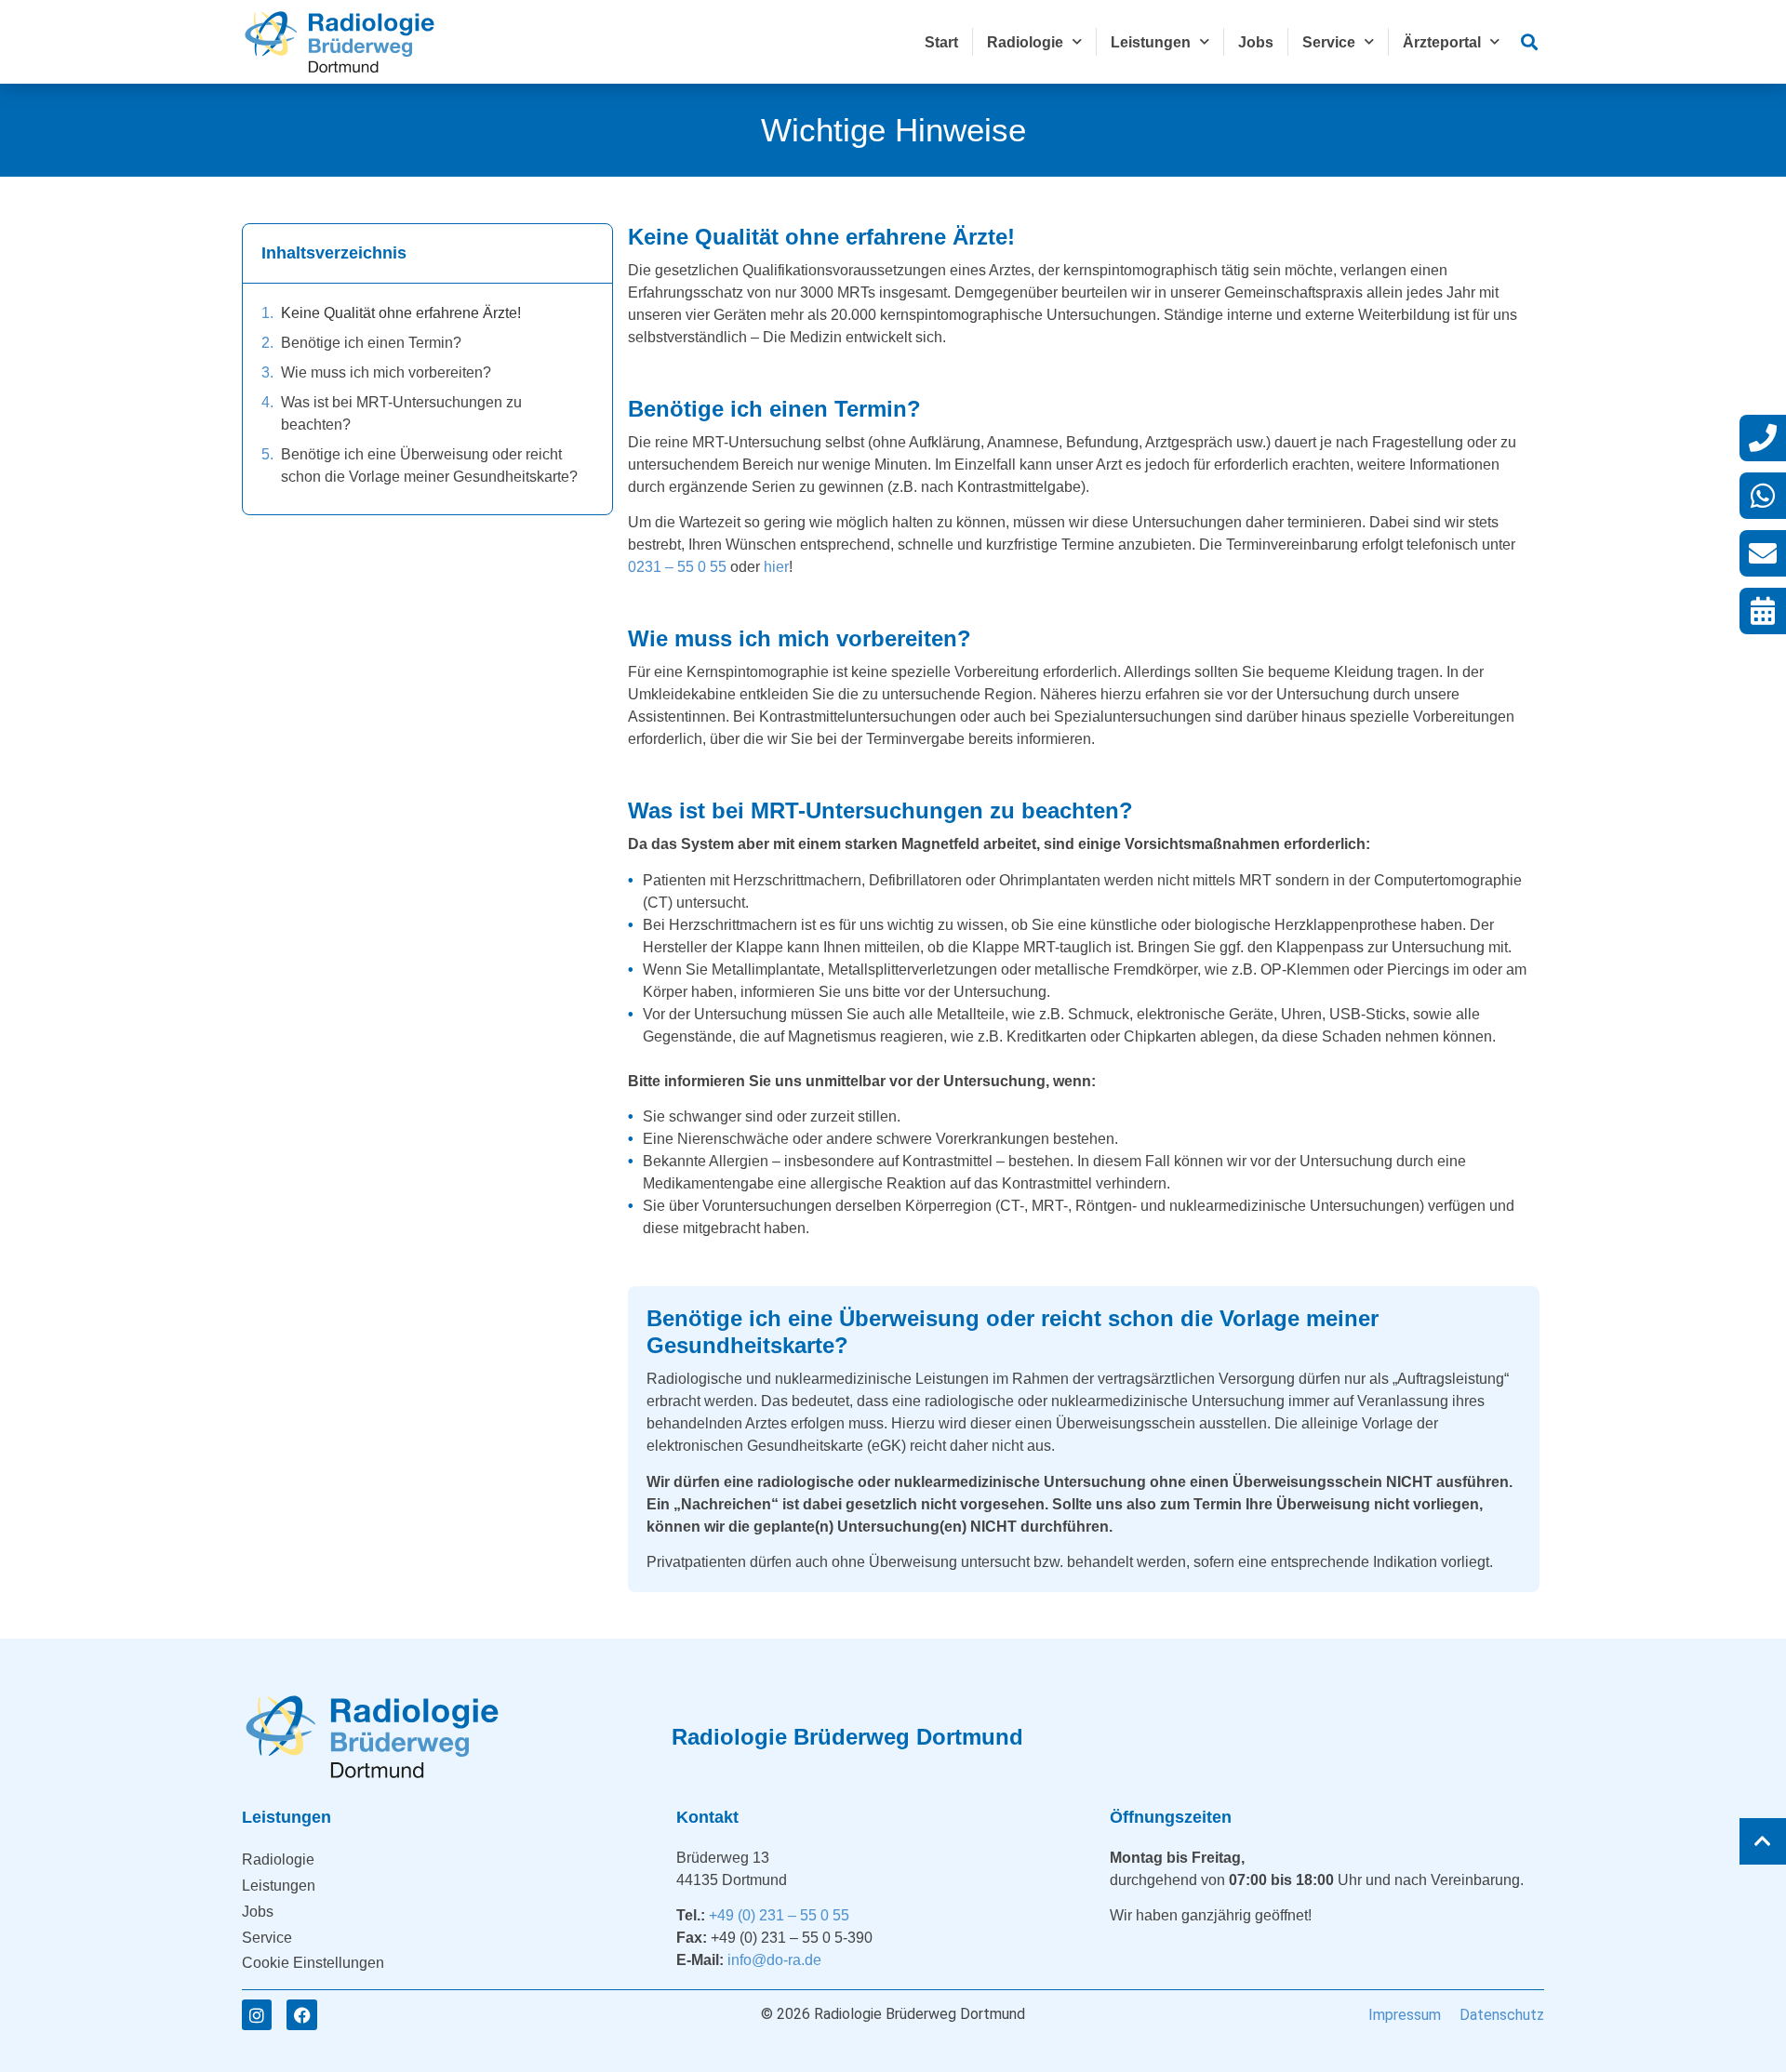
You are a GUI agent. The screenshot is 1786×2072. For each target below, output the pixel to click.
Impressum (1405, 2015)
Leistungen (1151, 42)
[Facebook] (301, 2014)
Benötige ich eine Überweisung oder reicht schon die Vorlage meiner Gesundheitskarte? (429, 465)
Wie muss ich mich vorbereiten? (386, 372)
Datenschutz (1502, 2015)
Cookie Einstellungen (313, 1963)
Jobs (1256, 42)
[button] (1529, 42)
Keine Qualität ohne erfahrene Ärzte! (401, 313)
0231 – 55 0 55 (677, 567)
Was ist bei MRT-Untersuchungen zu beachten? (401, 413)
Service (1329, 42)
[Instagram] (257, 2014)
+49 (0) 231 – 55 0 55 (779, 1915)
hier (776, 567)
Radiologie (1025, 42)
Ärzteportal (1442, 42)
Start (941, 42)
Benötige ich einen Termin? (371, 343)
